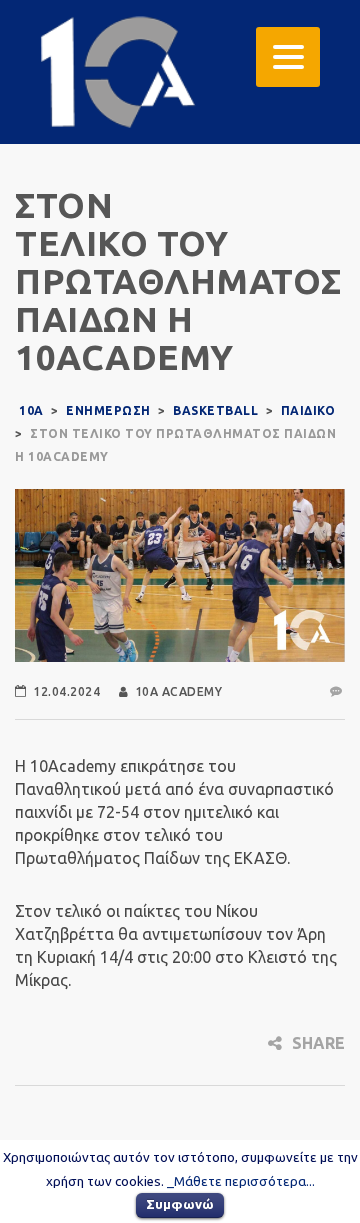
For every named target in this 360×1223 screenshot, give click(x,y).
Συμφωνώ (180, 1204)
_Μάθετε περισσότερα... (241, 1181)
